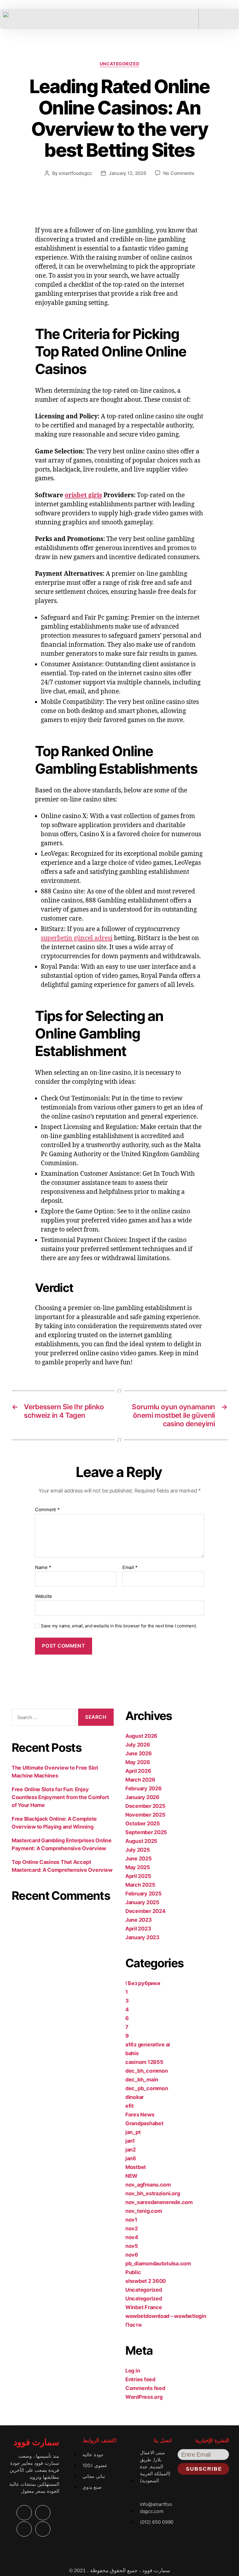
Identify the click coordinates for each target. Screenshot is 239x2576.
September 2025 (146, 1832)
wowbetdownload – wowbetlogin (166, 2316)
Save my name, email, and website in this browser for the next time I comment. (119, 1626)
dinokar (135, 2097)
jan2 (131, 2150)
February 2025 (144, 1894)
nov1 (131, 2220)
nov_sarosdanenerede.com (159, 2202)
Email (130, 1568)
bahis (132, 2053)
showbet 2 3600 (146, 2281)
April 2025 (138, 1876)
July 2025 (138, 1850)
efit (130, 2106)
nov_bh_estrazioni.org (153, 2193)
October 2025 (143, 1823)
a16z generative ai (148, 2044)
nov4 (132, 2237)
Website (43, 1596)
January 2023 (142, 1937)
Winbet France (144, 2307)
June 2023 (139, 1920)
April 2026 (138, 1771)
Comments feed (145, 2388)
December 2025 (145, 1806)
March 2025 (140, 1885)
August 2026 (141, 1736)
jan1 (130, 2141)
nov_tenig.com (144, 2211)
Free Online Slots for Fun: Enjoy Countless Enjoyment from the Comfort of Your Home (60, 1797)
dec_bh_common (147, 2071)
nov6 (132, 2255)
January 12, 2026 (128, 173)
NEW (131, 2176)
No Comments (179, 173)
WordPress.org (144, 2397)
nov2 (132, 2228)
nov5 (132, 2246)
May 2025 (138, 1867)
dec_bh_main (142, 2080)
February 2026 (144, 1788)
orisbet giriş (83, 495)
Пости (133, 2325)
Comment (47, 1510)
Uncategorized (119, 64)
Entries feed (140, 2379)
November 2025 (145, 1815)
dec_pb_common (147, 2088)
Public (133, 2272)
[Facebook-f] (24, 2513)
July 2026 (138, 1745)
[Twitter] (43, 2513)
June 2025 (139, 1858)
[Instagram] (43, 2529)
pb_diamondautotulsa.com (158, 2263)
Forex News (140, 2115)
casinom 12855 (144, 2062)
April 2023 (138, 1929)
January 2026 (142, 1797)
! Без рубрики (143, 1983)
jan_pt (133, 2132)
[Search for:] (43, 1718)
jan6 (131, 2158)
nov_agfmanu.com (148, 2185)
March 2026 (140, 1780)
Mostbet (136, 2167)
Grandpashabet (144, 2123)
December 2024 (145, 1911)
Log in (133, 2371)
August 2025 (141, 1841)
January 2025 (142, 1902)
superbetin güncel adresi (77, 938)
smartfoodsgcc (75, 173)
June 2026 (139, 1753)
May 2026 (138, 1762)
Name (43, 1568)
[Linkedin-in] (24, 2529)
